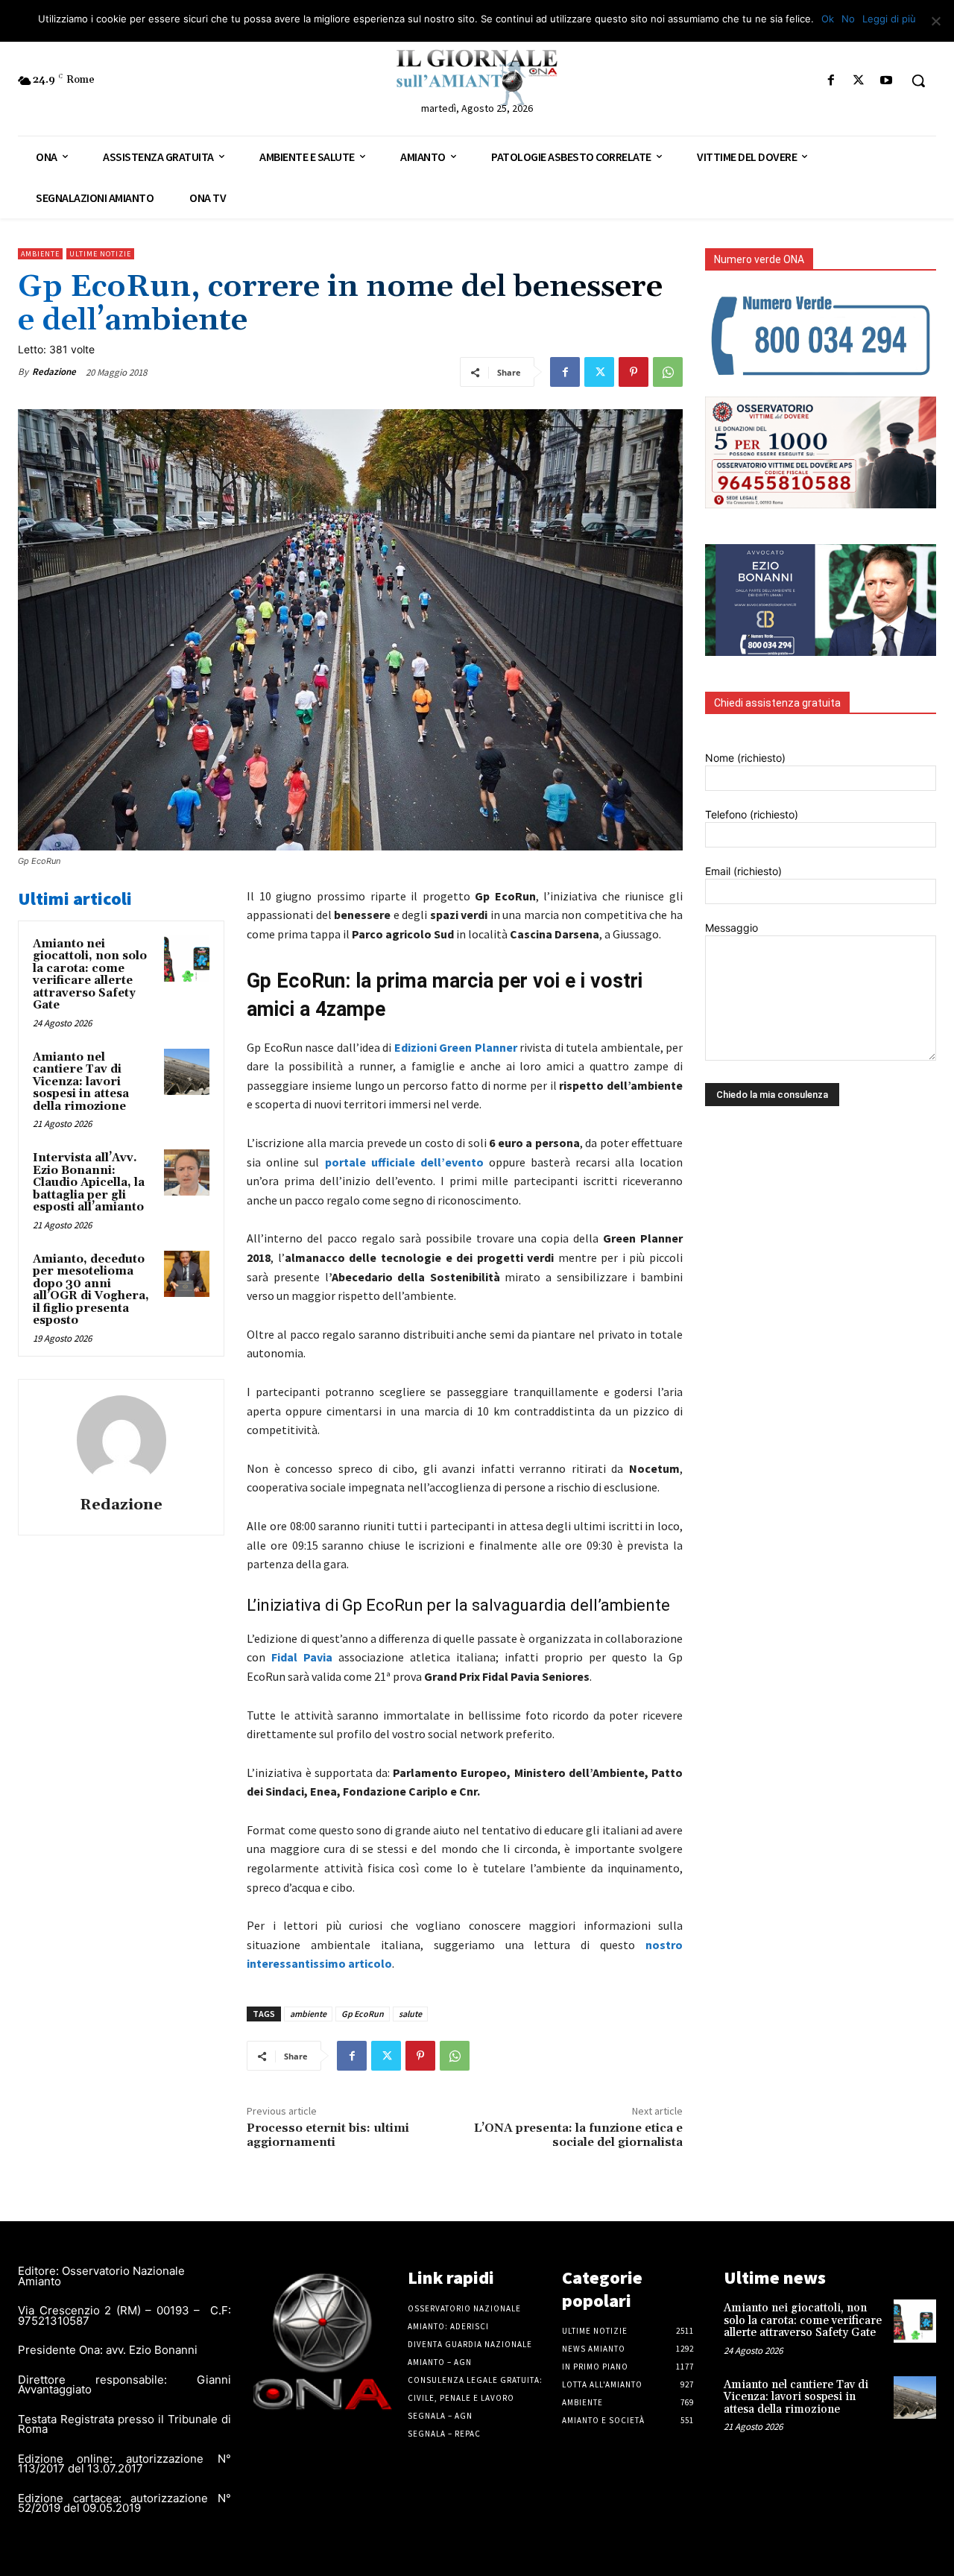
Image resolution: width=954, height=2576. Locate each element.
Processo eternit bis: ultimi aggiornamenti (328, 2135)
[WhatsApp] (668, 372)
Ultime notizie (100, 254)
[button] (918, 80)
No (848, 19)
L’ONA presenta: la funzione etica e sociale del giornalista (578, 2135)
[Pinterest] (634, 372)
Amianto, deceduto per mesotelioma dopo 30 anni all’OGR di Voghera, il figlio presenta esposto (91, 1290)
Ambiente (40, 254)
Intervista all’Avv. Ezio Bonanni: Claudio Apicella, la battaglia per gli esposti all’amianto (89, 1183)
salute (410, 2014)
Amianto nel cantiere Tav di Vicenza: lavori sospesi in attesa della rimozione (81, 1082)
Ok (828, 19)
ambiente (308, 2014)
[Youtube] (887, 81)
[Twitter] (859, 81)
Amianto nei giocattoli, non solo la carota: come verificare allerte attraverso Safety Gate (90, 975)
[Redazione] (121, 1440)
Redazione (54, 372)
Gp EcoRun (363, 2014)
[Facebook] (831, 81)
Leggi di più (889, 19)
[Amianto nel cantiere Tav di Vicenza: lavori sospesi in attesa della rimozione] (187, 1072)
